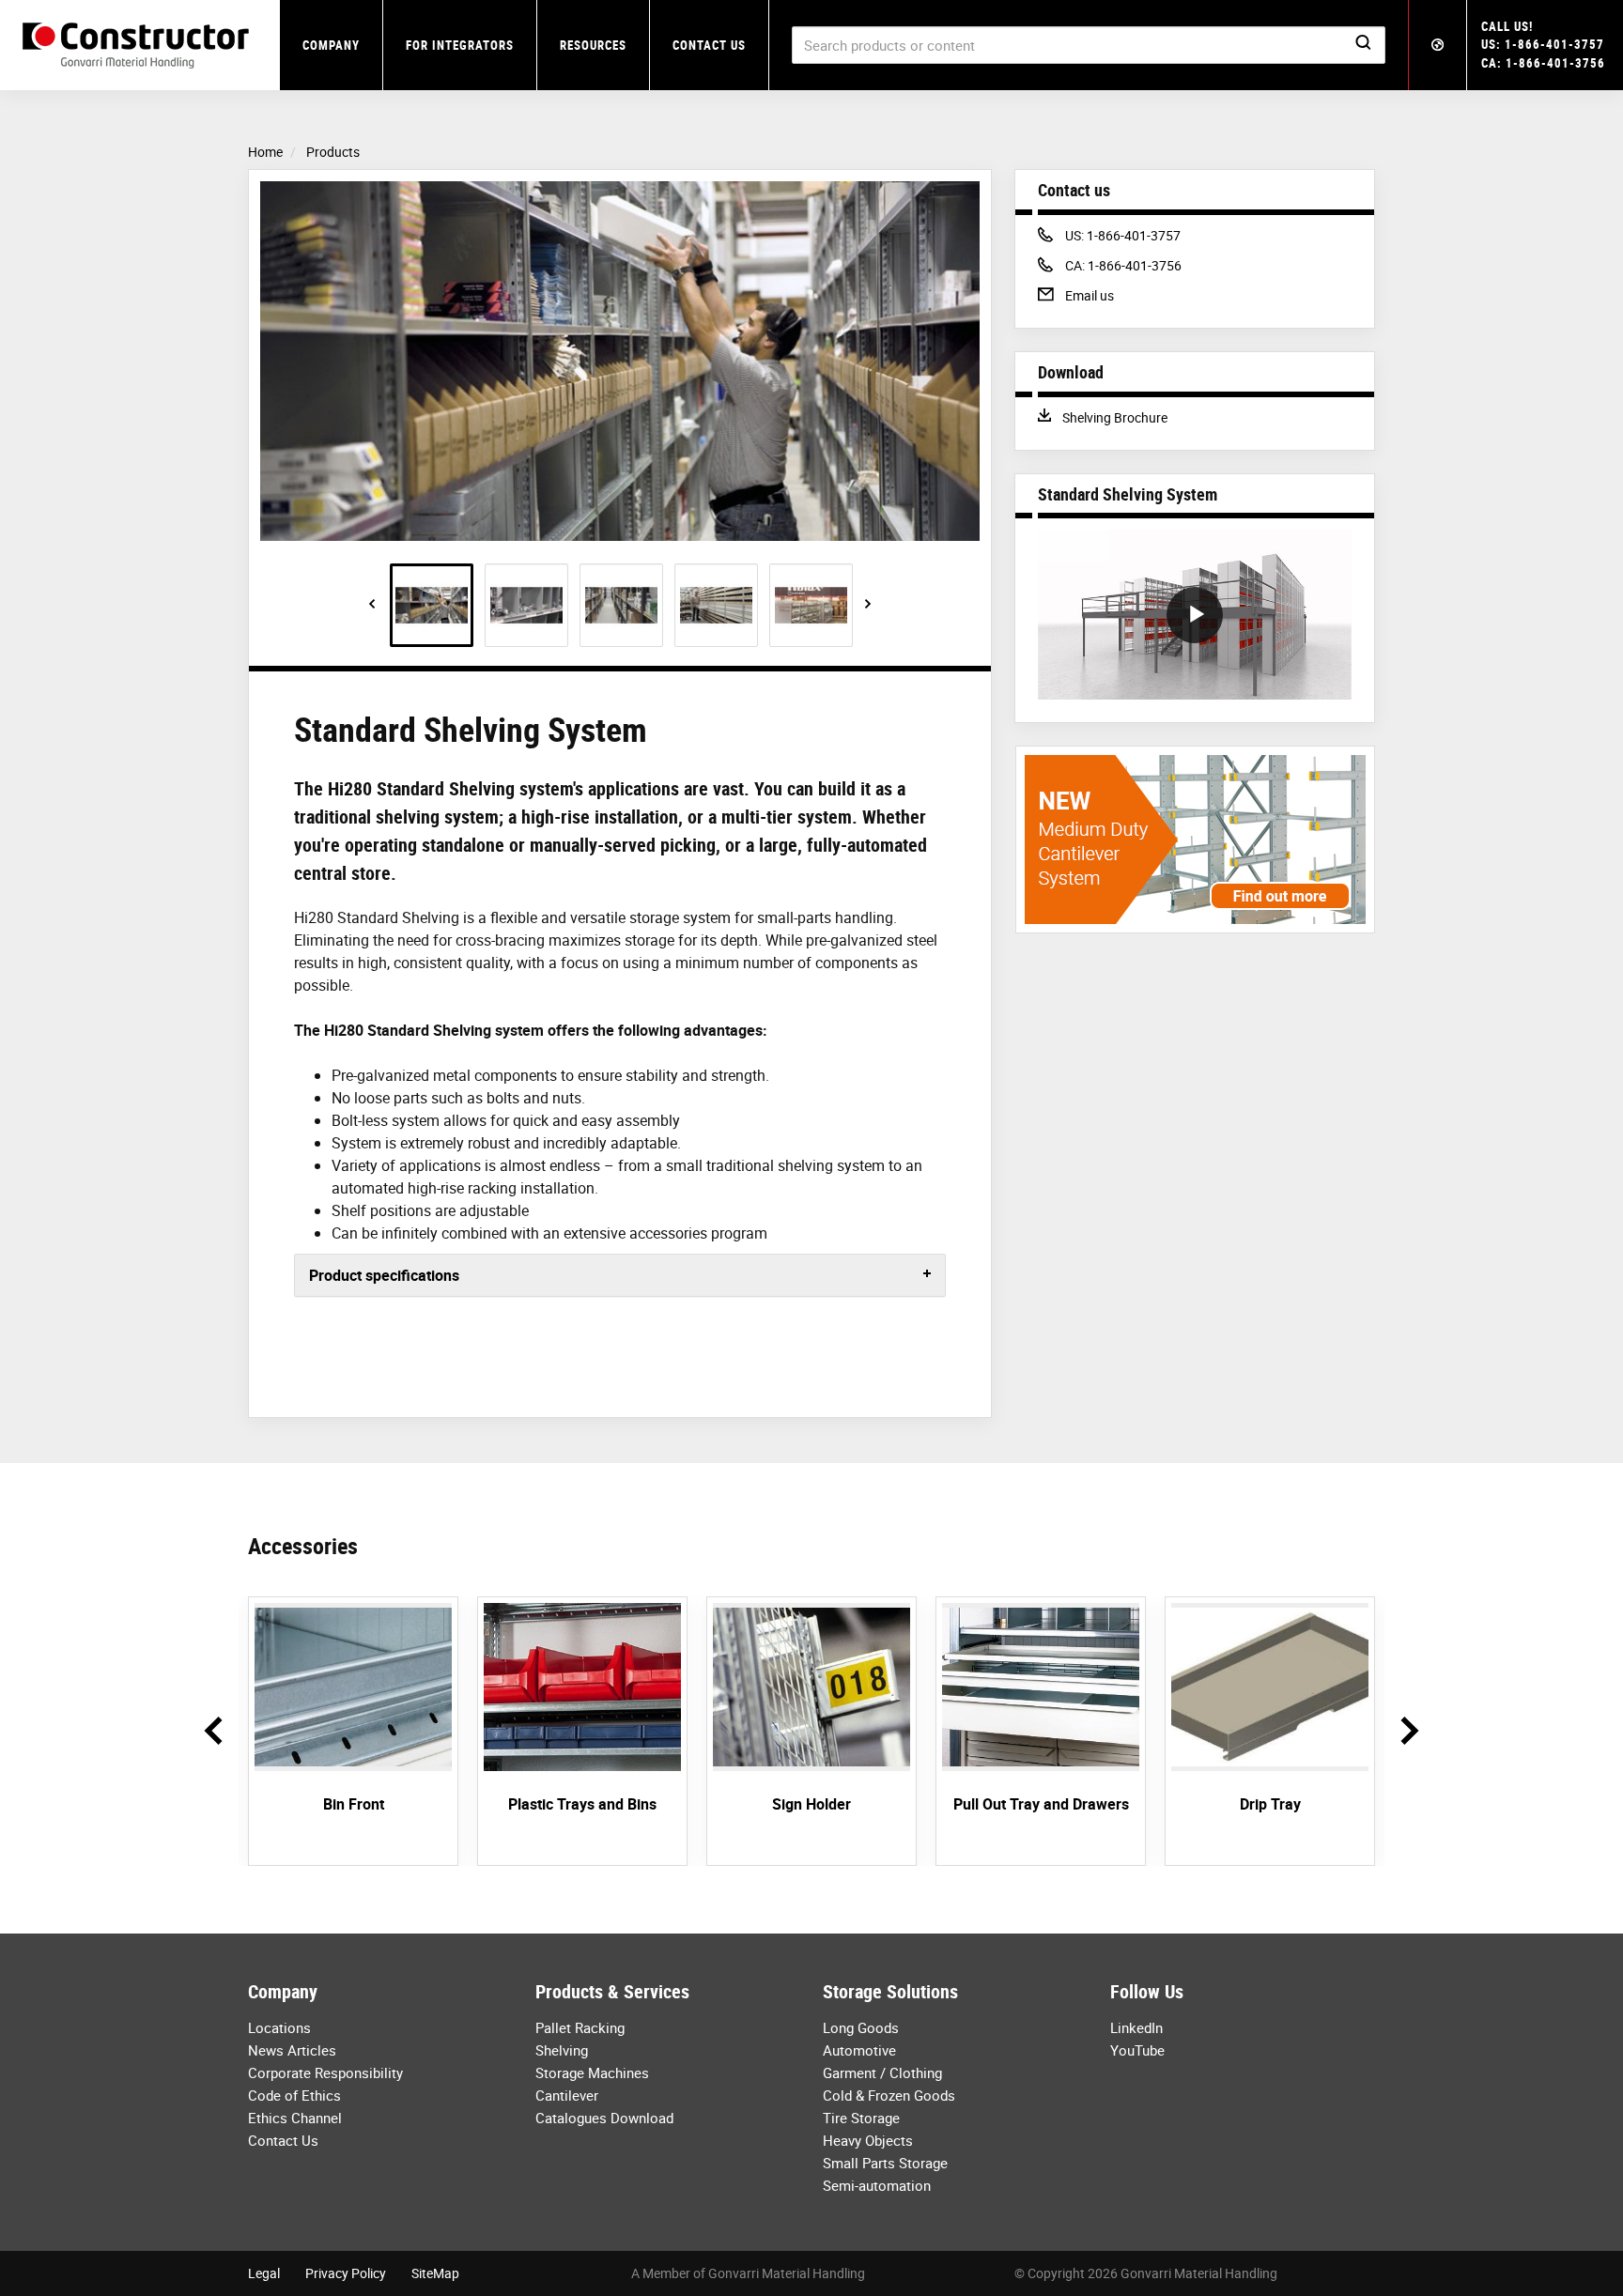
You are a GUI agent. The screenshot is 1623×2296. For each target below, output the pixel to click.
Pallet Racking (580, 2027)
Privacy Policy (346, 2273)
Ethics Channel (295, 2118)
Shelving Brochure (1114, 417)
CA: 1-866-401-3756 (1543, 63)
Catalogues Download (604, 2118)
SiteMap (435, 2273)
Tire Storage (861, 2118)
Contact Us (709, 45)
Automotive (859, 2050)
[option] (620, 361)
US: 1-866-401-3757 (1543, 44)
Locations (279, 2027)
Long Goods (861, 2027)
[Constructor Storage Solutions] (140, 46)
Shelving (562, 2050)
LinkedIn (1136, 2027)
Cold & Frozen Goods (889, 2095)
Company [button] (331, 45)
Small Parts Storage (885, 2163)
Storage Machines (592, 2073)
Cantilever (567, 2095)
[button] (1438, 45)
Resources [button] (593, 45)
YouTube (1137, 2050)
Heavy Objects (868, 2140)
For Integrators (460, 45)
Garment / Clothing (882, 2073)
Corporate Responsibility (325, 2073)
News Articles (292, 2050)
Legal (264, 2273)
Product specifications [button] (384, 1275)
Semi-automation (877, 2185)
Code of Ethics (294, 2095)
